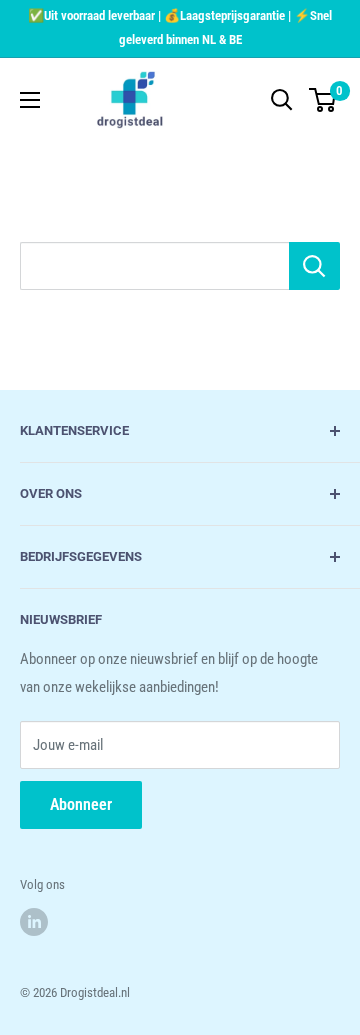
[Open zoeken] (282, 100)
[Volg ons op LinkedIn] (34, 922)
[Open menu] (30, 100)
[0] (323, 100)
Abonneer (81, 804)
